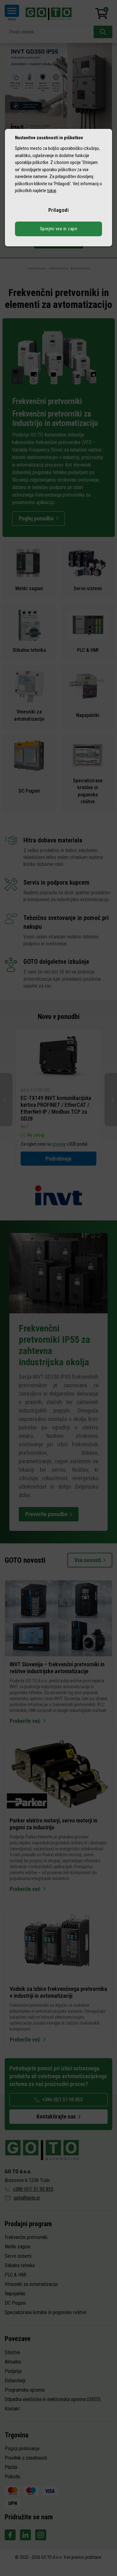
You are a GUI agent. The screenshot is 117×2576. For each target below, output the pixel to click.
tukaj (52, 191)
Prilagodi (59, 210)
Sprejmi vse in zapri (59, 229)
